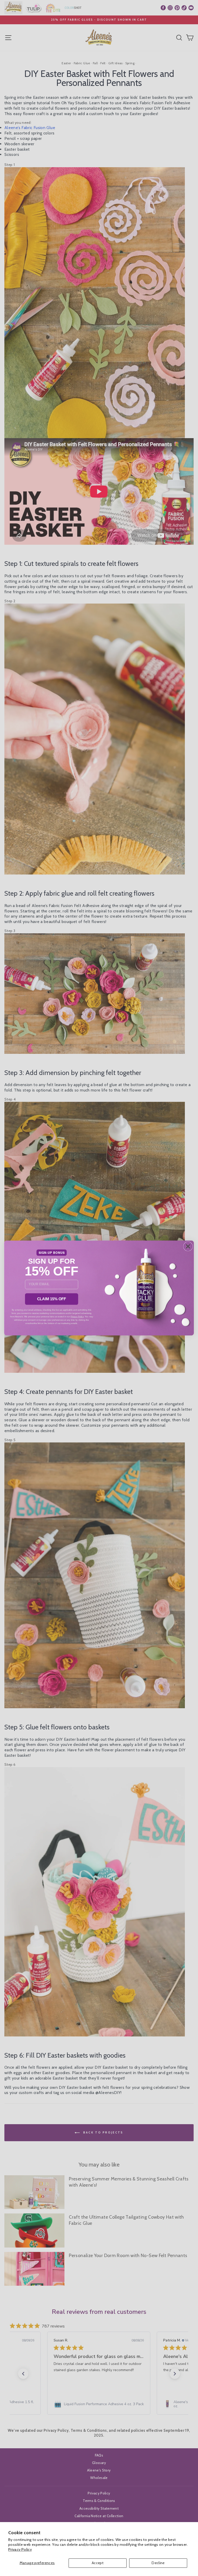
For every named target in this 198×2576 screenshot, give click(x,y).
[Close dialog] (188, 1246)
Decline (158, 2563)
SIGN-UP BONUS (52, 1253)
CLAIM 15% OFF (52, 1299)
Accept (98, 2563)
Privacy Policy (20, 2549)
